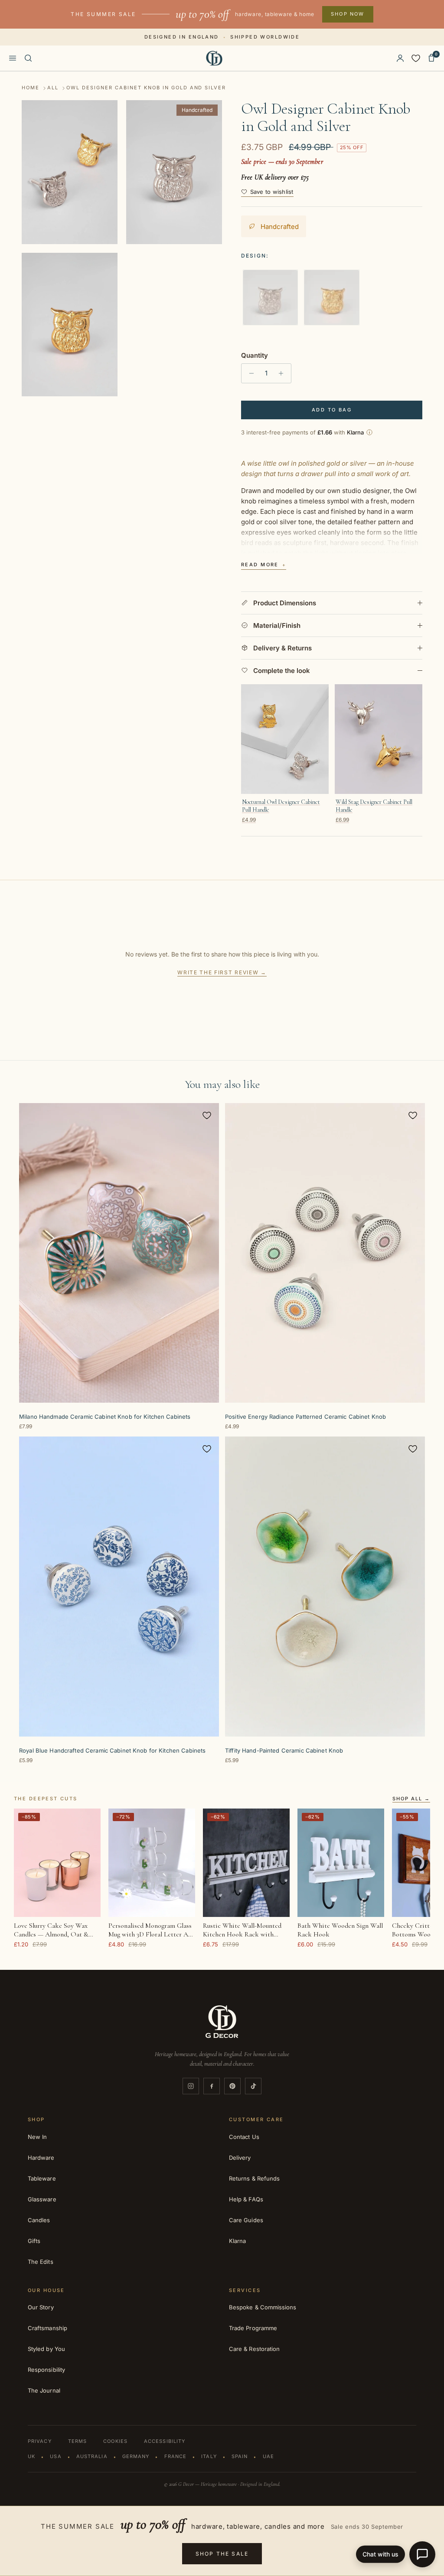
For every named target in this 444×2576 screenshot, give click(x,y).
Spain (240, 2456)
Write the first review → (222, 972)
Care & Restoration (254, 2349)
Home (31, 88)
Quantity (255, 355)
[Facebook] (212, 2086)
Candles (39, 2220)
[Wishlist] (416, 58)
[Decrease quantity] (249, 373)
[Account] (400, 58)
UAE (268, 2456)
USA (55, 2456)
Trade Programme (253, 2328)
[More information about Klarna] (369, 432)
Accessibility (165, 2441)
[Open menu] (13, 58)
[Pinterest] (232, 2086)
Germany (136, 2456)
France (176, 2456)
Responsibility (46, 2370)
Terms (78, 2441)
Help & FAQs (246, 2199)
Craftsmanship (47, 2328)
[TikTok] (253, 2086)
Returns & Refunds (254, 2178)
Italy (209, 2456)
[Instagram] (191, 2086)
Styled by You (46, 2349)
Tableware (42, 2178)
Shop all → (411, 1799)
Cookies (115, 2441)
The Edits (41, 2262)
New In (37, 2137)
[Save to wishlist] (207, 1115)
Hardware (41, 2158)
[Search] (28, 58)
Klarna (237, 2241)
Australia (92, 2456)
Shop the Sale (222, 2554)
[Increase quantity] (283, 373)
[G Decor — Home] (214, 58)
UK (31, 2456)
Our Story (41, 2307)
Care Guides (246, 2220)
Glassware (42, 2199)
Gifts (34, 2241)
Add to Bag (332, 410)
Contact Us (244, 2137)
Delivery (240, 2158)
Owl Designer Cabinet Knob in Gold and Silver (146, 88)
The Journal (44, 2390)
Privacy (40, 2441)
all (53, 88)
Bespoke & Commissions (263, 2307)
